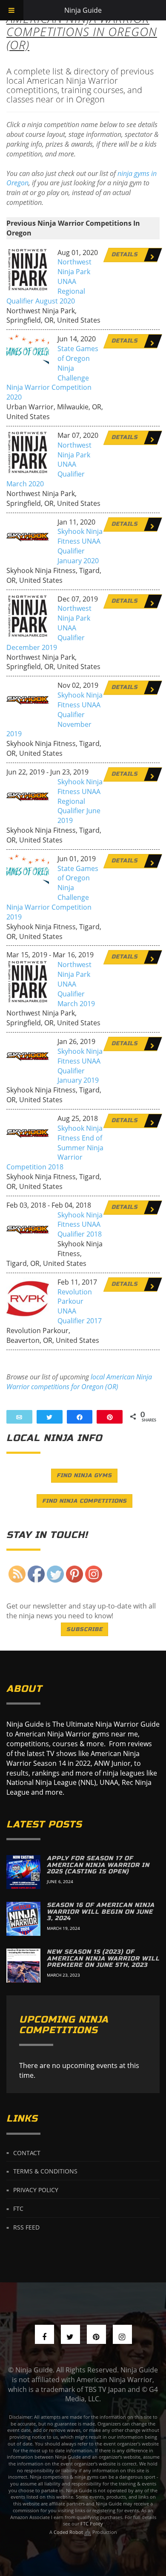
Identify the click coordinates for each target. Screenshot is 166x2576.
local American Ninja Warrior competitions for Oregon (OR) (79, 1382)
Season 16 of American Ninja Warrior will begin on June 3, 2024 (101, 1912)
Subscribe (84, 1629)
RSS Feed (26, 2227)
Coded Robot (69, 2532)
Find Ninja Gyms (84, 1475)
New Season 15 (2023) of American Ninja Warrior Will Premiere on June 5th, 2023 (103, 1958)
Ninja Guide (83, 10)
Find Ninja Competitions (84, 1501)
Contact (27, 2152)
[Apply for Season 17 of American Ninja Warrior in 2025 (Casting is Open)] (23, 1872)
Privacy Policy (36, 2190)
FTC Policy (92, 2524)
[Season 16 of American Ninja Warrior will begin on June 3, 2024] (23, 1919)
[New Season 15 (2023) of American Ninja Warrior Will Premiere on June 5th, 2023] (23, 1966)
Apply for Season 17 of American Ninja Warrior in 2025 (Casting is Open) (98, 1865)
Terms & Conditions (45, 2171)
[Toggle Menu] (12, 10)
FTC (18, 2209)
